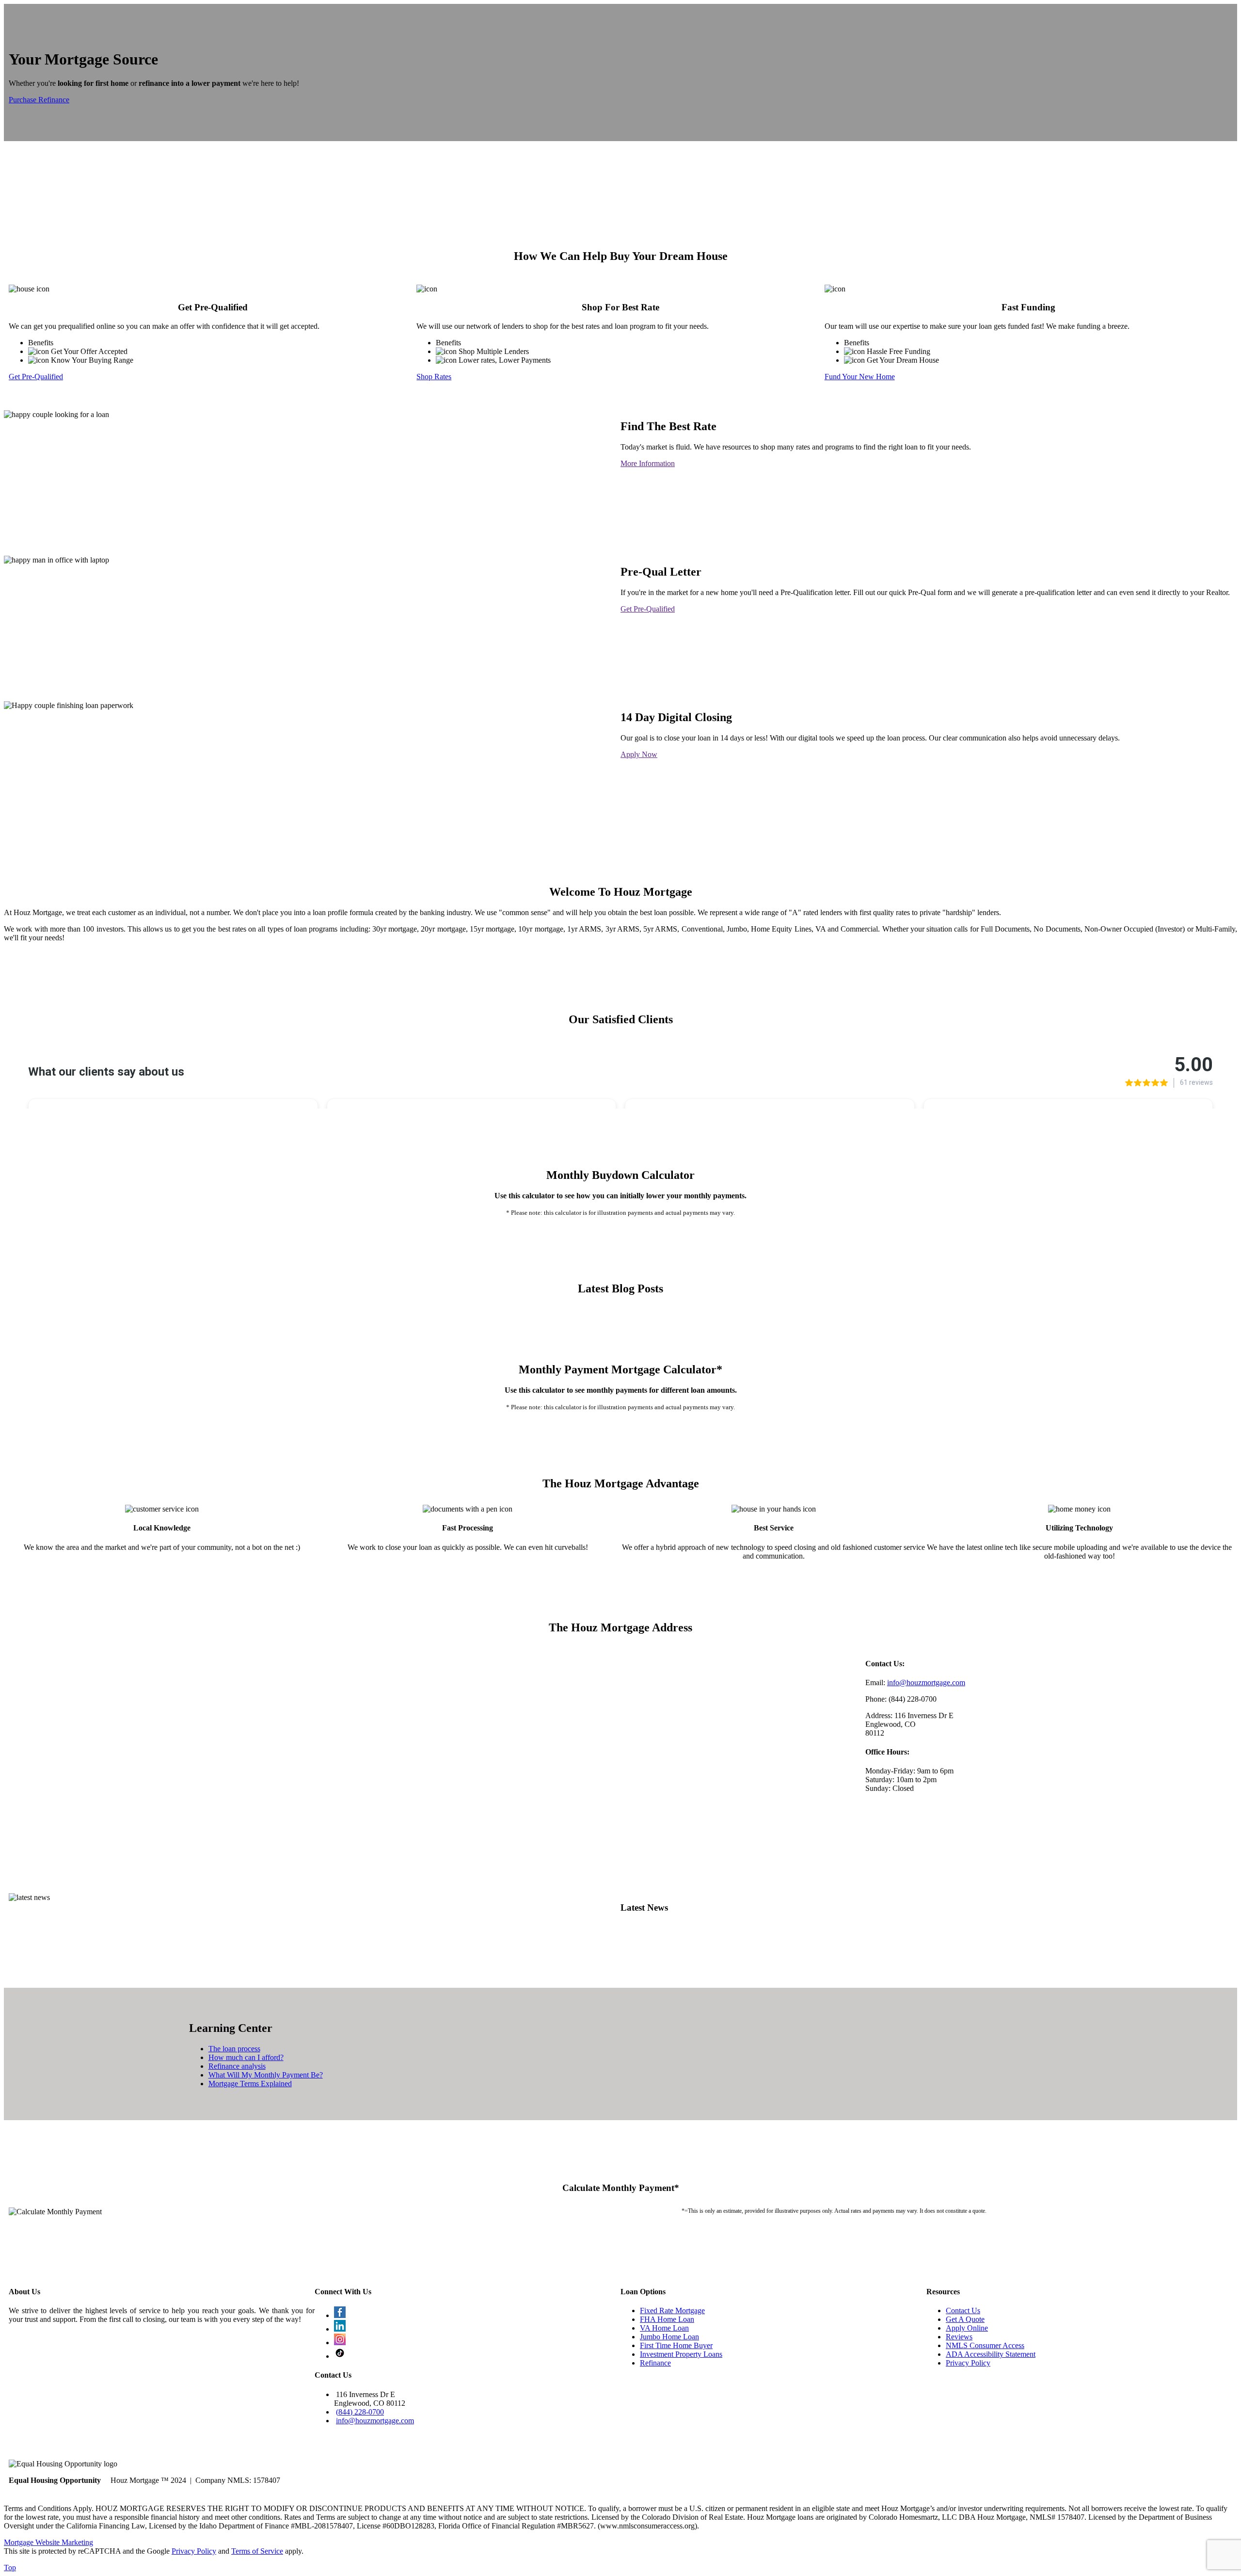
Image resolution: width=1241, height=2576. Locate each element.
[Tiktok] (340, 2356)
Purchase (24, 100)
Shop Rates (434, 377)
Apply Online (967, 2328)
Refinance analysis (237, 2066)
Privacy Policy (968, 2363)
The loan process (234, 2049)
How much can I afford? (246, 2057)
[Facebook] (340, 2315)
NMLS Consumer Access (985, 2345)
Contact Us (963, 2310)
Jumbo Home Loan (669, 2337)
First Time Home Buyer (676, 2345)
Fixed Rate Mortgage (672, 2310)
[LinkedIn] (340, 2329)
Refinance (54, 100)
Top (10, 2568)
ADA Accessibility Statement (991, 2354)
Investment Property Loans (681, 2354)
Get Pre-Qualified (36, 377)
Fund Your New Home (860, 377)
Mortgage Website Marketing (48, 2542)
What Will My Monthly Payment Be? (266, 2075)
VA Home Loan (664, 2328)
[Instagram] (340, 2343)
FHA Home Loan (667, 2319)
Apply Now (639, 754)
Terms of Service (257, 2551)
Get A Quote (965, 2319)
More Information (648, 463)
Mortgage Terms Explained (250, 2084)
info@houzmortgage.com (926, 1682)
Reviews (959, 2337)
